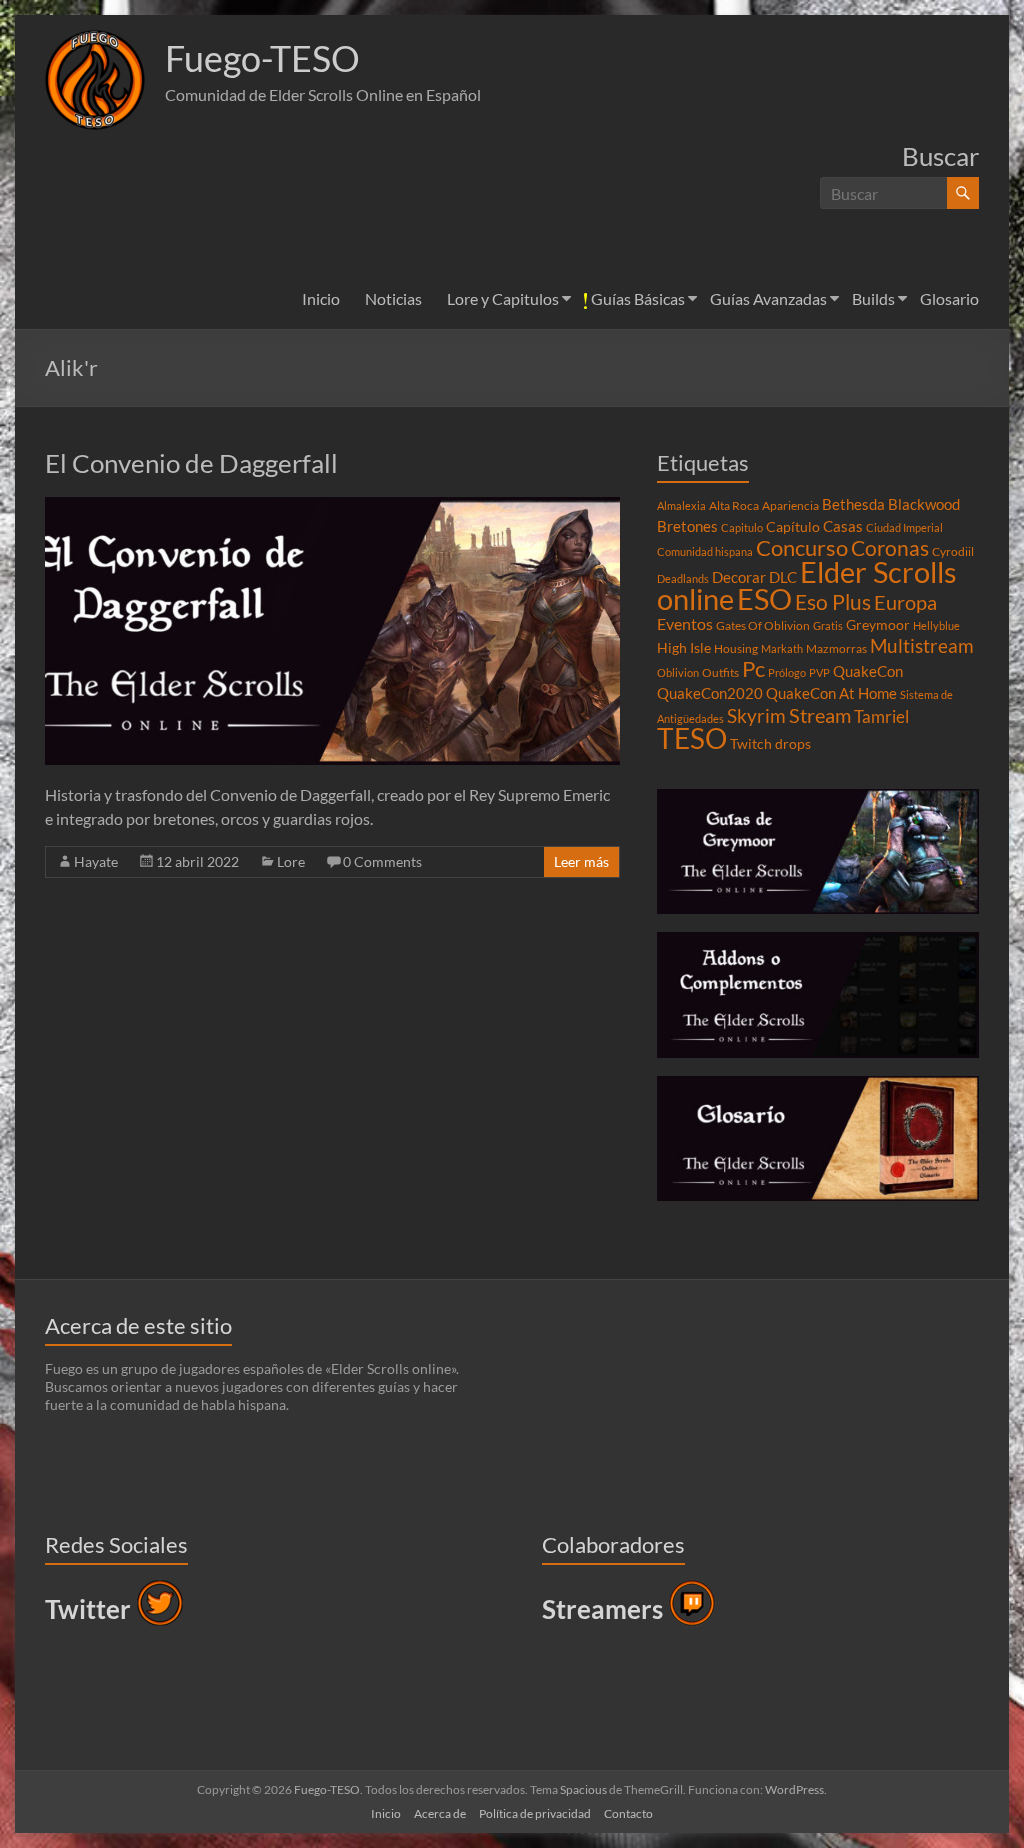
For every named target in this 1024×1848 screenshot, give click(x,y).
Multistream (922, 645)
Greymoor (878, 625)
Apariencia (790, 505)
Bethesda (853, 504)
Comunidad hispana (705, 551)
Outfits (720, 672)
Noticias (393, 298)
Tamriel (881, 717)
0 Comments (382, 861)
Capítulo (793, 527)
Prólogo (787, 672)
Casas (843, 526)
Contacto (628, 1813)
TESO (692, 738)
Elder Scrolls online (807, 585)
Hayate (96, 861)
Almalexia (681, 505)
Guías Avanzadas (768, 298)
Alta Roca (734, 505)
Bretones (687, 526)
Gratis (828, 625)
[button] (95, 80)
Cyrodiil (953, 551)
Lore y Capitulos (503, 298)
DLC (783, 577)
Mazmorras (836, 648)
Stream (820, 715)
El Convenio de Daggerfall (191, 463)
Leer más (581, 861)
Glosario (949, 298)
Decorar (739, 577)
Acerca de (440, 1813)
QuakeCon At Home (831, 693)
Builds (873, 298)
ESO (764, 599)
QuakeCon (868, 671)
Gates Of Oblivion (763, 625)
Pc (753, 669)
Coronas (890, 548)
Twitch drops (770, 744)
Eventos (685, 624)
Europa (905, 602)
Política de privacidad (535, 1813)
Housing (736, 648)
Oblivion (678, 672)
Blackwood (924, 504)
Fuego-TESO (262, 58)
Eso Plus (833, 602)
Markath (782, 648)
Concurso (802, 547)
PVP (819, 672)
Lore (291, 861)
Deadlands (683, 578)
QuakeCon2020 (710, 693)
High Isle (684, 648)
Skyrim (756, 716)
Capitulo (742, 527)
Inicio (321, 298)
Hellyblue (936, 625)
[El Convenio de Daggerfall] (332, 506)
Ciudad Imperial (904, 527)
